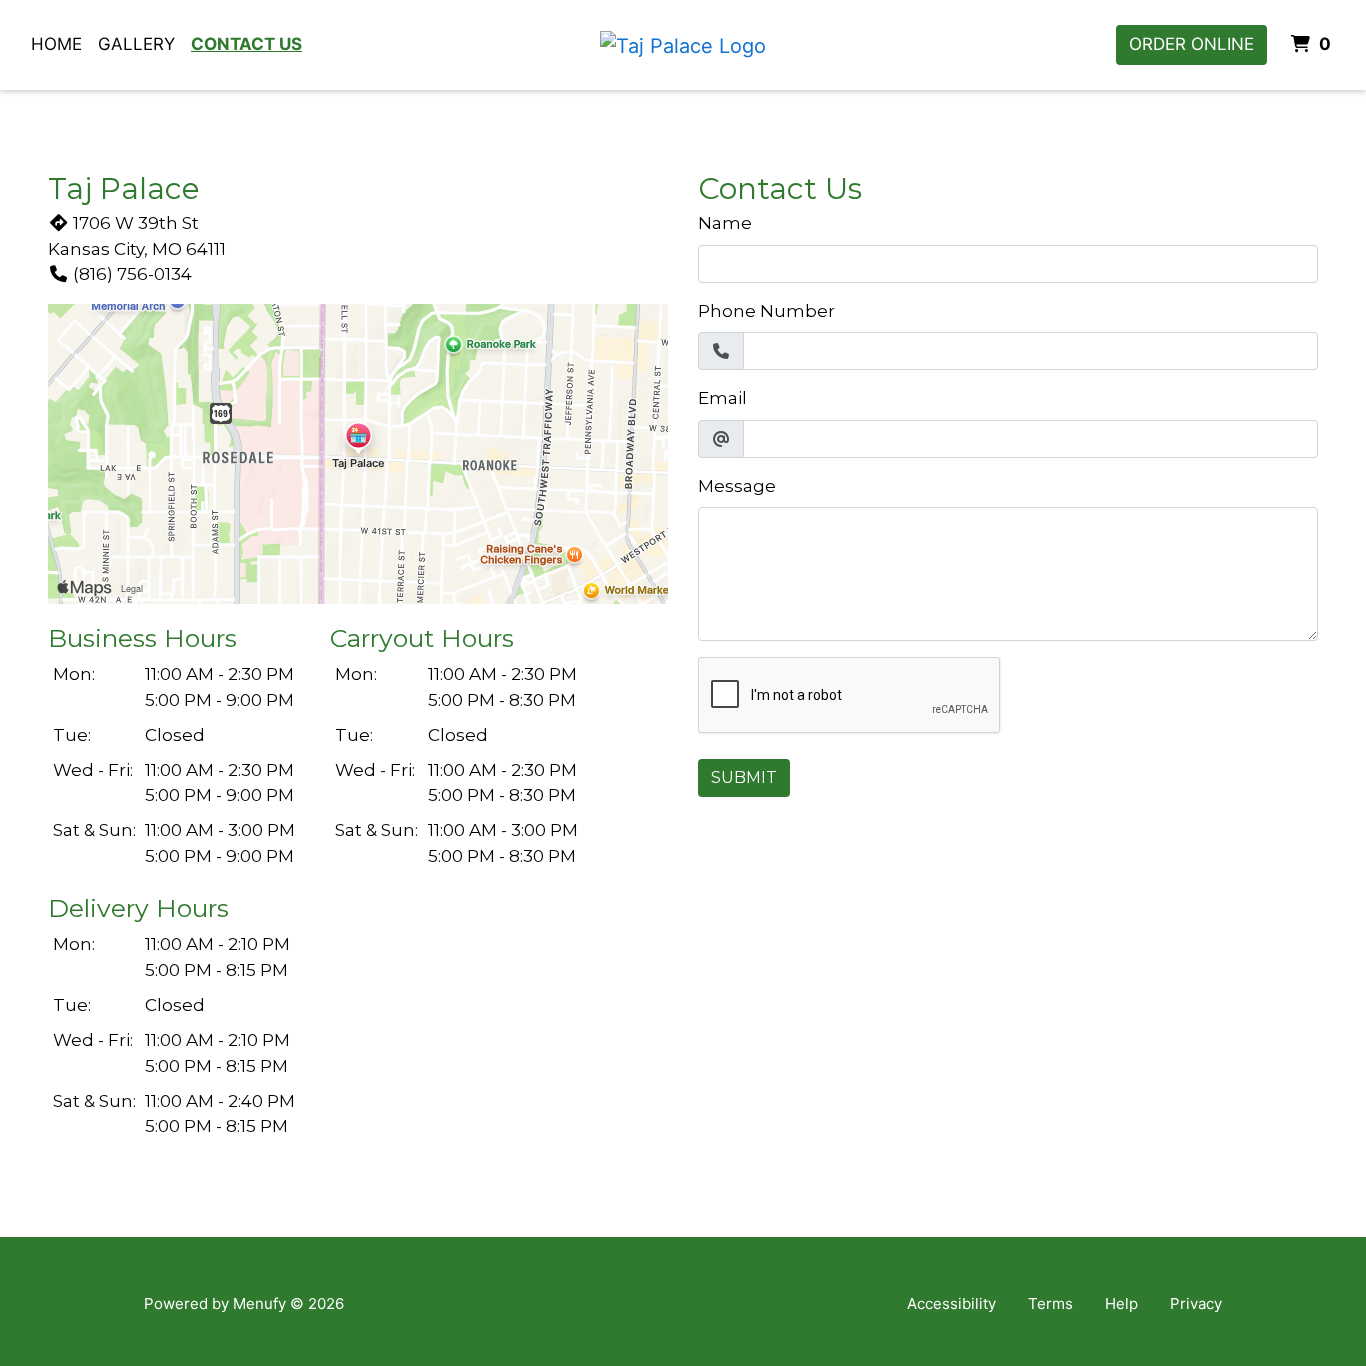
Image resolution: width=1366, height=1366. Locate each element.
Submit (744, 777)
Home (56, 44)
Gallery (136, 44)
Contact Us (246, 44)
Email (722, 398)
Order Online (1191, 44)
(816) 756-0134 (132, 274)
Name (725, 223)
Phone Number (766, 311)
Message (737, 486)
